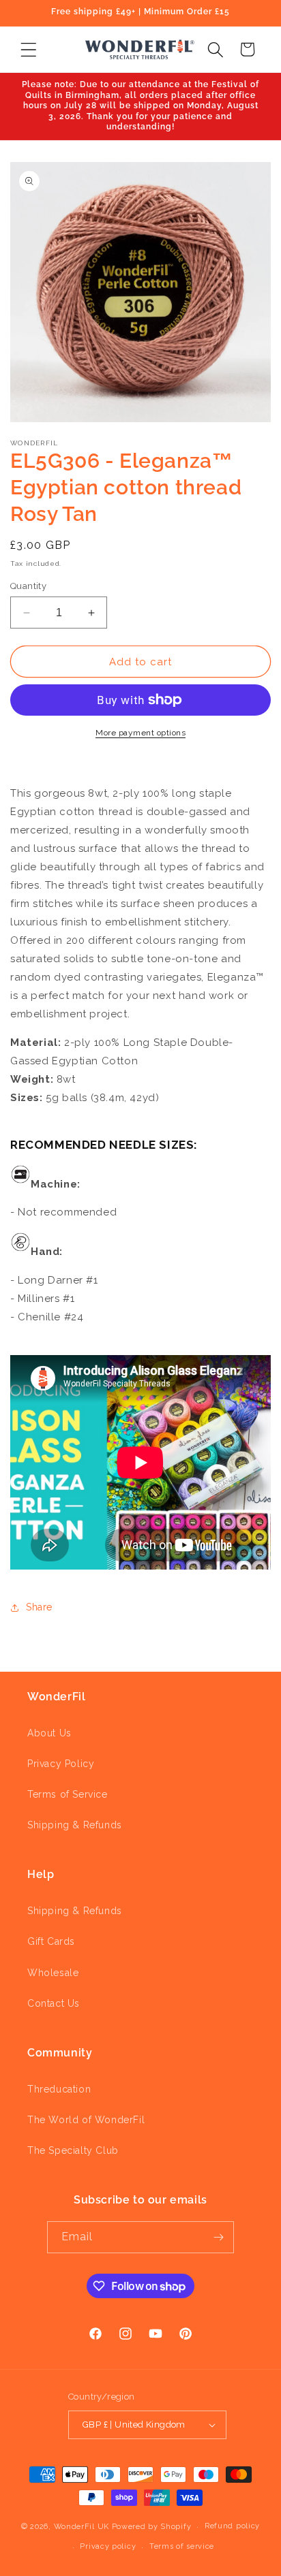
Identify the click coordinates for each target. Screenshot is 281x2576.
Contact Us (54, 2003)
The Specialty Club (73, 2150)
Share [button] (39, 1607)
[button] (28, 49)
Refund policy (232, 2526)
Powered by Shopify (152, 2527)
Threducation (59, 2089)
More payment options (140, 733)
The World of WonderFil (86, 2120)
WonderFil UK (82, 2527)
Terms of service (182, 2546)
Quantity (28, 586)
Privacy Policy (61, 1764)
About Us (49, 1733)
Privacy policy (108, 2546)
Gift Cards (51, 1941)
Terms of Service (68, 1794)
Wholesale (53, 1973)
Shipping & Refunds (75, 1825)
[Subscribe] (218, 2237)
